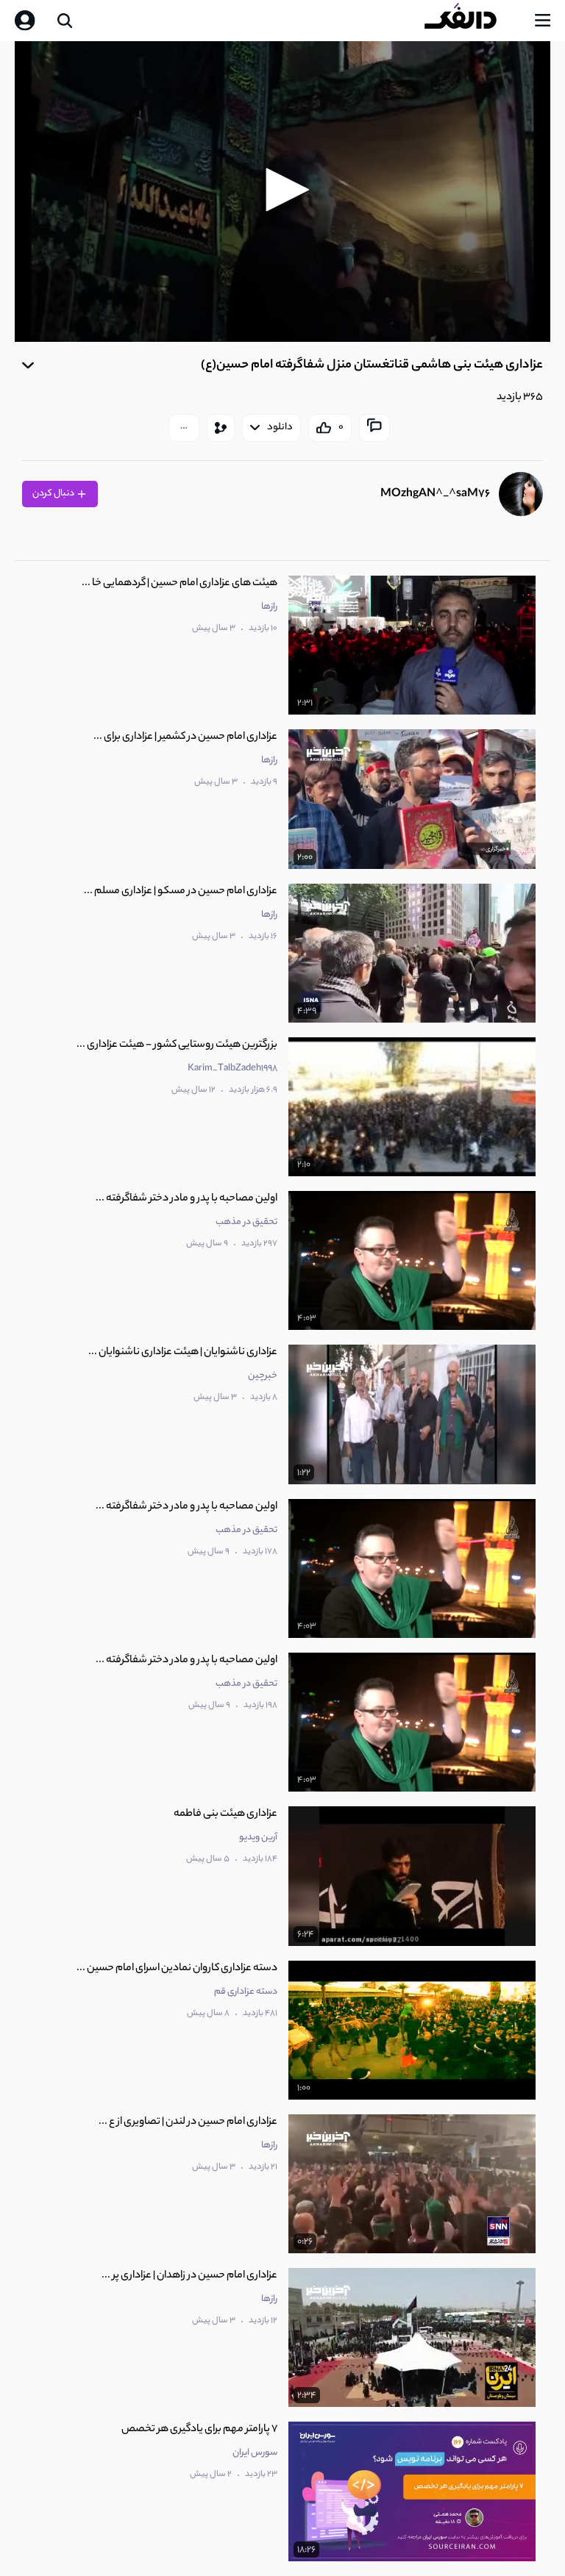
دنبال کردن (54, 494)
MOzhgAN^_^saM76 (435, 494)
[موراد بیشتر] (184, 428)
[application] (282, 192)
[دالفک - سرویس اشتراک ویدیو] (472, 21)
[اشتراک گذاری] (221, 428)
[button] (282, 190)
